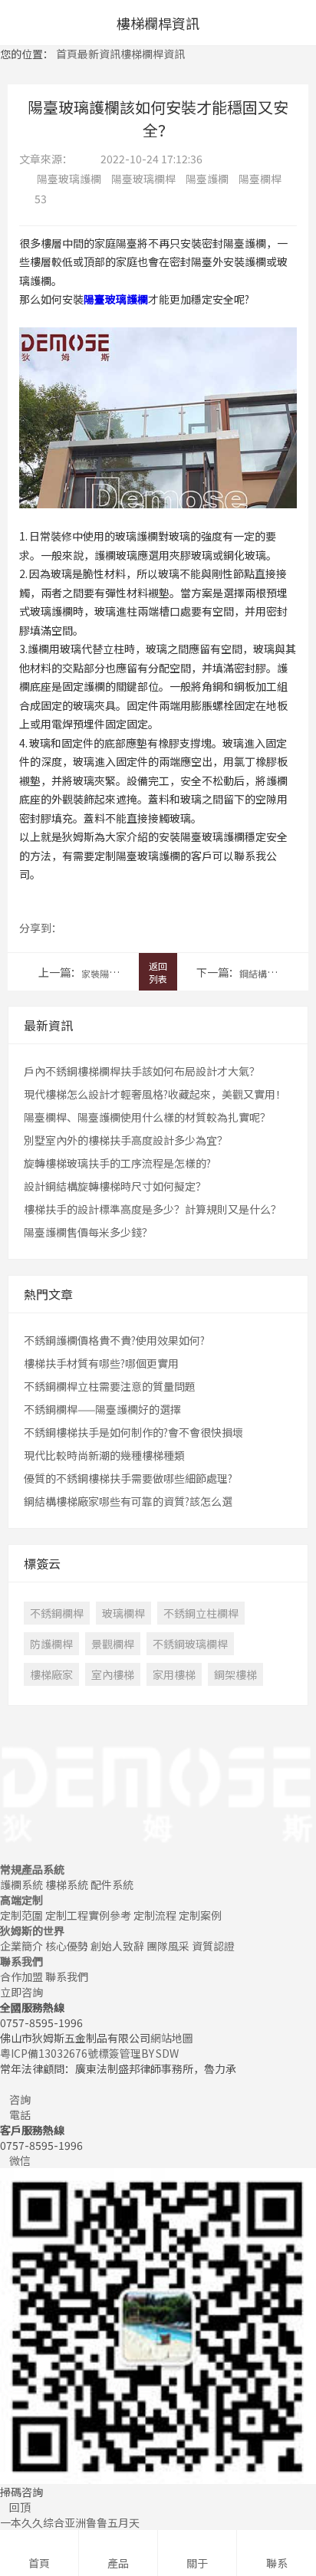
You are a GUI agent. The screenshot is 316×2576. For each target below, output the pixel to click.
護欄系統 (21, 1884)
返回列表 (158, 972)
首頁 (67, 54)
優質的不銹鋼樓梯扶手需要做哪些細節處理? (128, 1478)
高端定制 (21, 1900)
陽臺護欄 (207, 179)
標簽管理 (120, 2053)
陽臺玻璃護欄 (69, 179)
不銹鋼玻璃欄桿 (190, 1644)
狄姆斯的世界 (32, 1930)
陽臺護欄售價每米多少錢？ (88, 1232)
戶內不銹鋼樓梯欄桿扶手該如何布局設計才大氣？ (142, 1071)
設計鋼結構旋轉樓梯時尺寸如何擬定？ (115, 1186)
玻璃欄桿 (123, 1613)
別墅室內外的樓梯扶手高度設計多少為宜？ (126, 1140)
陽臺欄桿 (260, 179)
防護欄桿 (51, 1644)
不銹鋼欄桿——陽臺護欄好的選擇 (102, 1409)
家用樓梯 (174, 1674)
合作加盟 (21, 1976)
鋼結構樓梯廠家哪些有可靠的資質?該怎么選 (128, 1501)
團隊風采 (168, 1946)
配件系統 (112, 1884)
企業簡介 (21, 1946)
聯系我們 (21, 1961)
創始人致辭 (117, 1946)
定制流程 (155, 1915)
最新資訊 (99, 54)
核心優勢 (67, 1946)
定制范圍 (21, 1915)
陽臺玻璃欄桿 (143, 179)
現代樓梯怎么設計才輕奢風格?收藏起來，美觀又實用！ (155, 1094)
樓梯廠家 (51, 1674)
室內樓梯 (113, 1674)
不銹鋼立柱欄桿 (201, 1613)
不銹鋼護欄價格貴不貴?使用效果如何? (114, 1340)
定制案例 (200, 1915)
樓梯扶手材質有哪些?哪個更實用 (101, 1363)
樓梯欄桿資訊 (153, 54)
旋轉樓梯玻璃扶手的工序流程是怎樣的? (117, 1163)
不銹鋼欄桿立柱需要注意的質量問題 (110, 1386)
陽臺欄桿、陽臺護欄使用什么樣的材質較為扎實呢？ (147, 1117)
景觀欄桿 (113, 1644)
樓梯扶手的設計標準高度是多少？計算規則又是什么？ (153, 1209)
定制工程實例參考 (88, 1915)
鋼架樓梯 (235, 1674)
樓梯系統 (67, 1884)
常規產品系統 (32, 1869)
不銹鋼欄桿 (57, 1613)
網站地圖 (172, 2038)
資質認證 (213, 1946)
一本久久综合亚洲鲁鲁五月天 (70, 2522)
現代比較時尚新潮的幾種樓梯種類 (104, 1455)
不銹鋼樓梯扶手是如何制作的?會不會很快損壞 (133, 1432)
